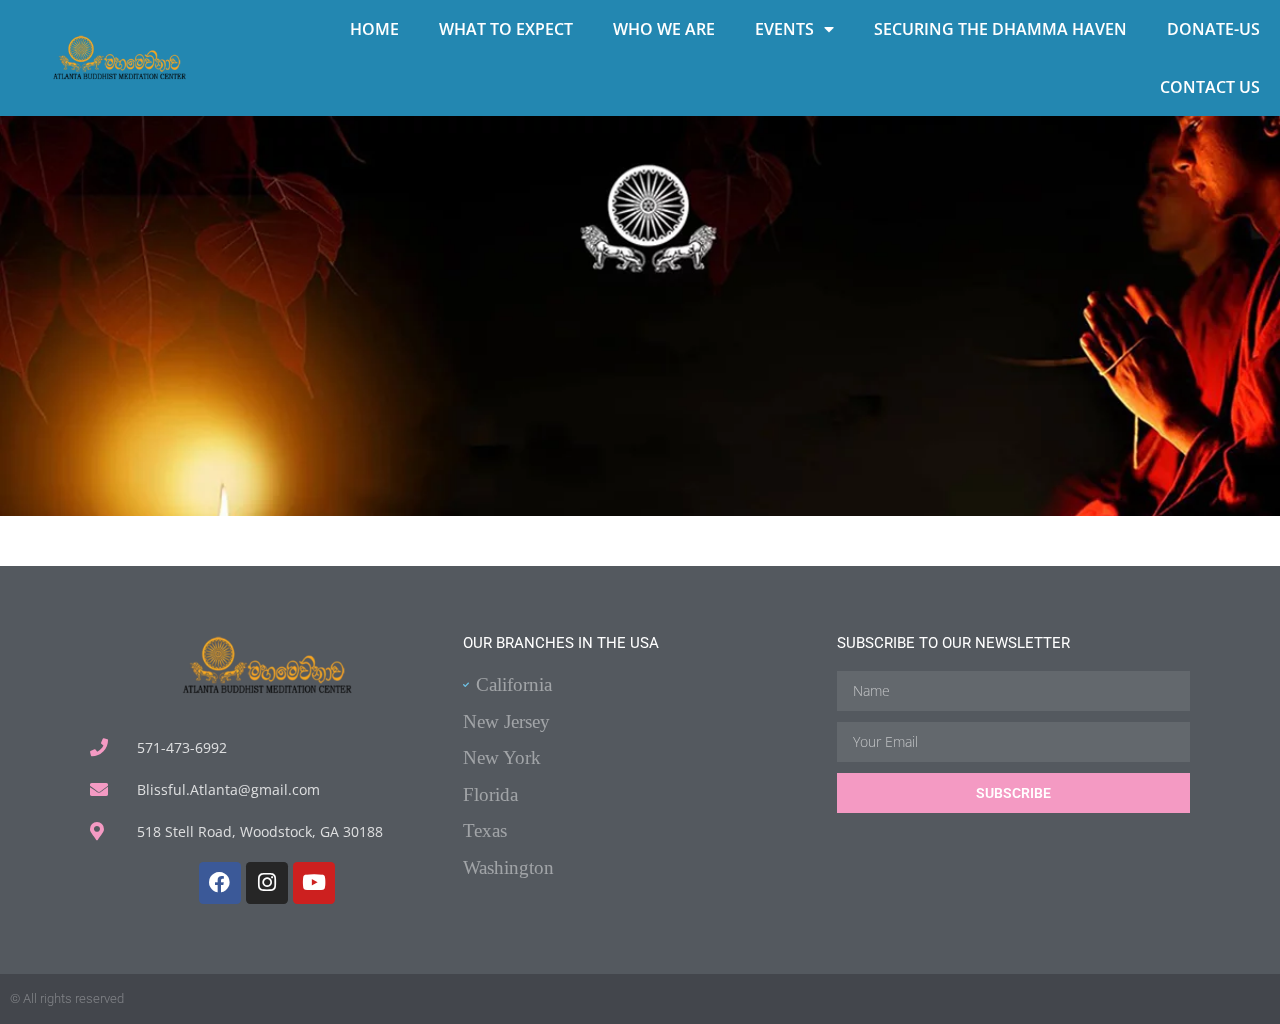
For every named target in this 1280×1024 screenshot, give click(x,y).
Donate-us (1213, 29)
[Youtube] (314, 883)
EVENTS (784, 29)
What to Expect (506, 29)
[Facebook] (220, 883)
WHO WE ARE (664, 29)
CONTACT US (1210, 87)
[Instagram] (267, 883)
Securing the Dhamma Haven (1000, 29)
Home (374, 29)
